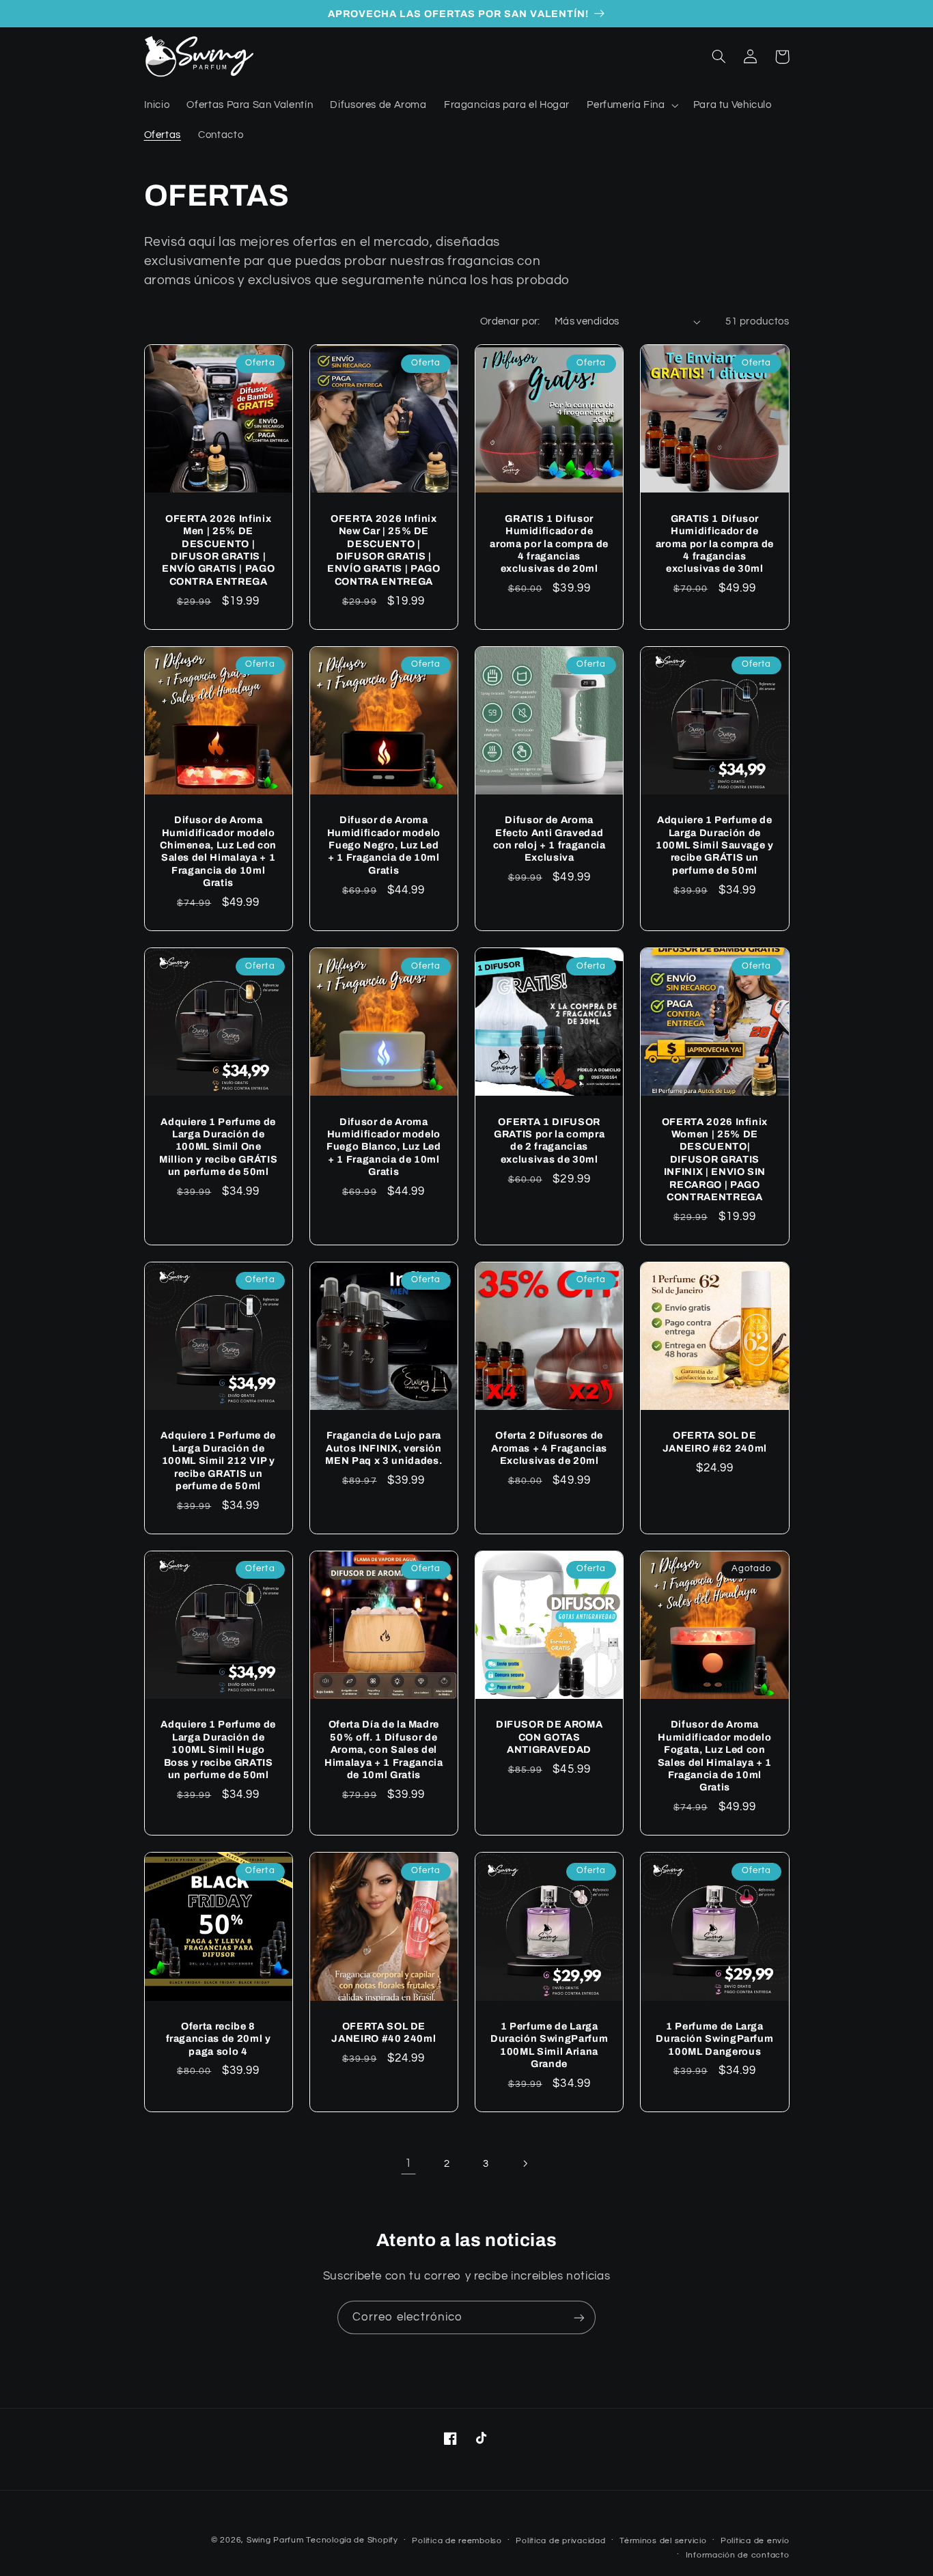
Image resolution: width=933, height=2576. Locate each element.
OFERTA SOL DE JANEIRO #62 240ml (715, 1441)
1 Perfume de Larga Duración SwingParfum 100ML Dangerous (714, 2039)
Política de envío (755, 2541)
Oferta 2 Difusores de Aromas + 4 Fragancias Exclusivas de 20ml (549, 1448)
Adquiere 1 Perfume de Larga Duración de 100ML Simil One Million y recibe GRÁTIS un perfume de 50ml (218, 1147)
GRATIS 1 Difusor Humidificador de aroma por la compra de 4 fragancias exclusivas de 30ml (715, 544)
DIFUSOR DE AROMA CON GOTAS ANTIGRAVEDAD (549, 1737)
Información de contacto (738, 2555)
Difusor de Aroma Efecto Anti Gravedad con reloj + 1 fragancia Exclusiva (549, 839)
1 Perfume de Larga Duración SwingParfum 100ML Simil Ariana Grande (549, 2045)
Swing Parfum (275, 2540)
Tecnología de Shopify (352, 2540)
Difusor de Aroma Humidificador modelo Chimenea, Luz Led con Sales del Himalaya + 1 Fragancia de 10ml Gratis (218, 851)
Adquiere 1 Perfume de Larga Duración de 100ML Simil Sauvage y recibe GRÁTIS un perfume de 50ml (715, 845)
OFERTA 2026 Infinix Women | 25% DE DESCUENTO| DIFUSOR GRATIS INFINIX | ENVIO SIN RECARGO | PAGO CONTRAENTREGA (715, 1159)
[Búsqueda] (719, 57)
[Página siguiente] (525, 2163)
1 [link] (408, 2163)
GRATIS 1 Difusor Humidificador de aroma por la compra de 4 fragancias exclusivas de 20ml (549, 544)
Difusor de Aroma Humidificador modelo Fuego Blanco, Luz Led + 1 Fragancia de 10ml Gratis (384, 1147)
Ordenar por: (510, 321)
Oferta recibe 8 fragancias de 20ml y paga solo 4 (219, 2039)
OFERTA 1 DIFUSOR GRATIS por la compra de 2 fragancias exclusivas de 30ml (549, 1140)
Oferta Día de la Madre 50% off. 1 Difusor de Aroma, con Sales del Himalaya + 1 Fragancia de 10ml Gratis (384, 1749)
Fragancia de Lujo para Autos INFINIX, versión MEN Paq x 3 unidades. (384, 1448)
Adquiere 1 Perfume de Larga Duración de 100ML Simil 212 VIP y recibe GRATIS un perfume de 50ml (218, 1460)
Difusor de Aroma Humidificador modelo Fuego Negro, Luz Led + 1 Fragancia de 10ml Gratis (384, 845)
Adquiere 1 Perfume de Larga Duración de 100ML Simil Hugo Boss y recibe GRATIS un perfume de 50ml (218, 1749)
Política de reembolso (457, 2541)
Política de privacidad (560, 2541)
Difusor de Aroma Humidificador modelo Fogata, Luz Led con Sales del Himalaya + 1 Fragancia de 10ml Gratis (715, 1756)
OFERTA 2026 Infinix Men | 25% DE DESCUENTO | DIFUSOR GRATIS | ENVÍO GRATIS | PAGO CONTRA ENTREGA (219, 550)
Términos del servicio (663, 2541)
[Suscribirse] (579, 2317)
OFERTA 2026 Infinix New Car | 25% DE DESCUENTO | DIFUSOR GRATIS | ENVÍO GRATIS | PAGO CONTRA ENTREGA (384, 550)
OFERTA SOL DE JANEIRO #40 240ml (384, 2032)
